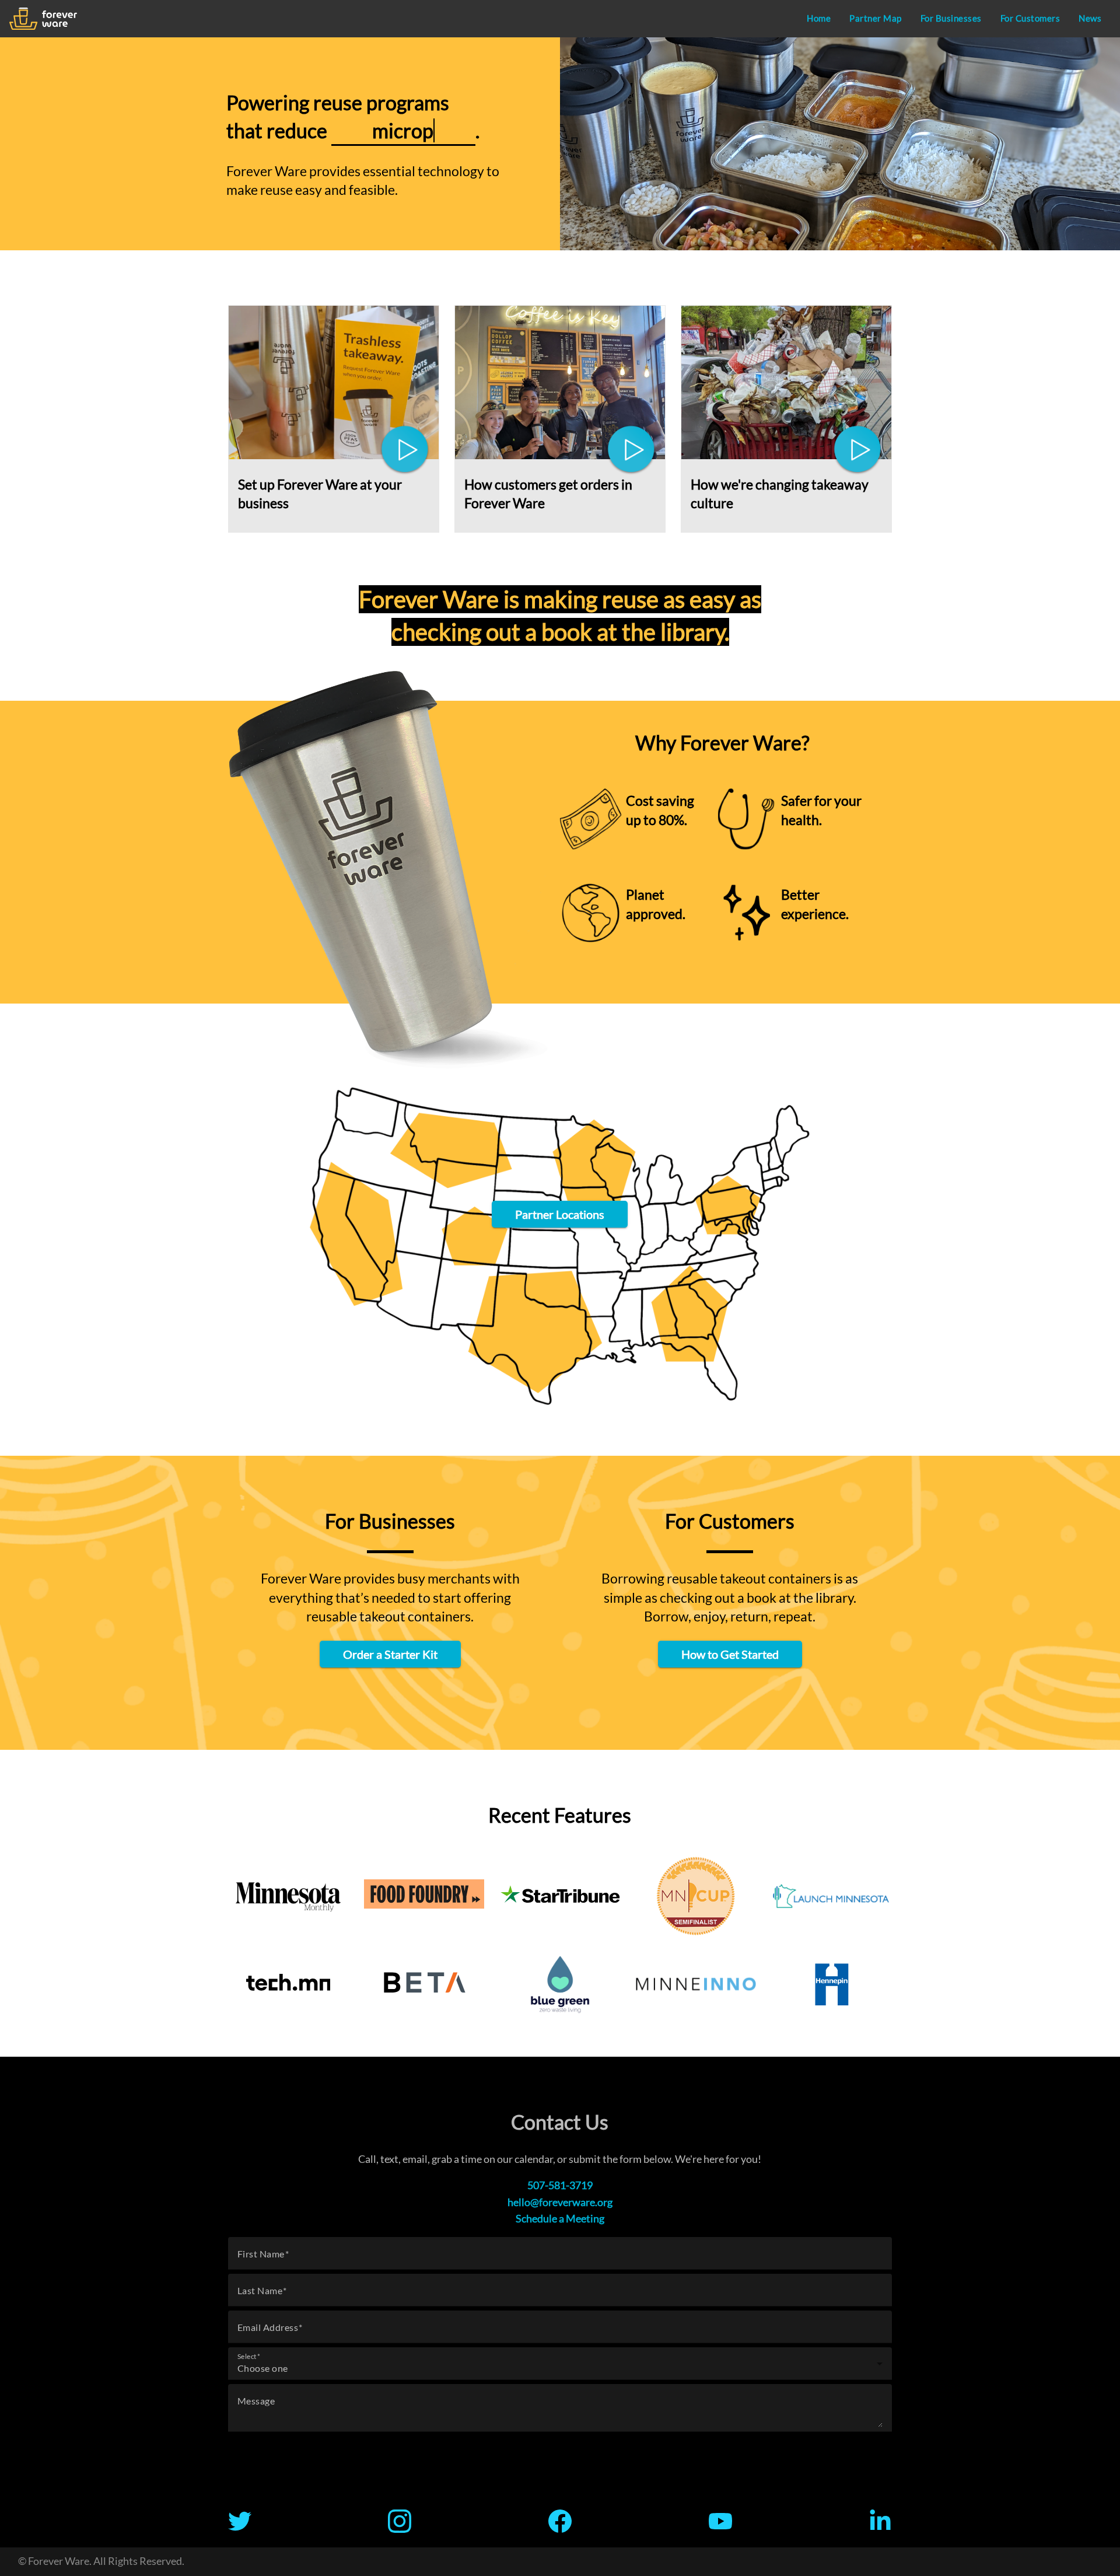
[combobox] (560, 2368)
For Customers (1030, 18)
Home (819, 18)
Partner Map (876, 18)
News (1090, 18)
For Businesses (951, 18)
